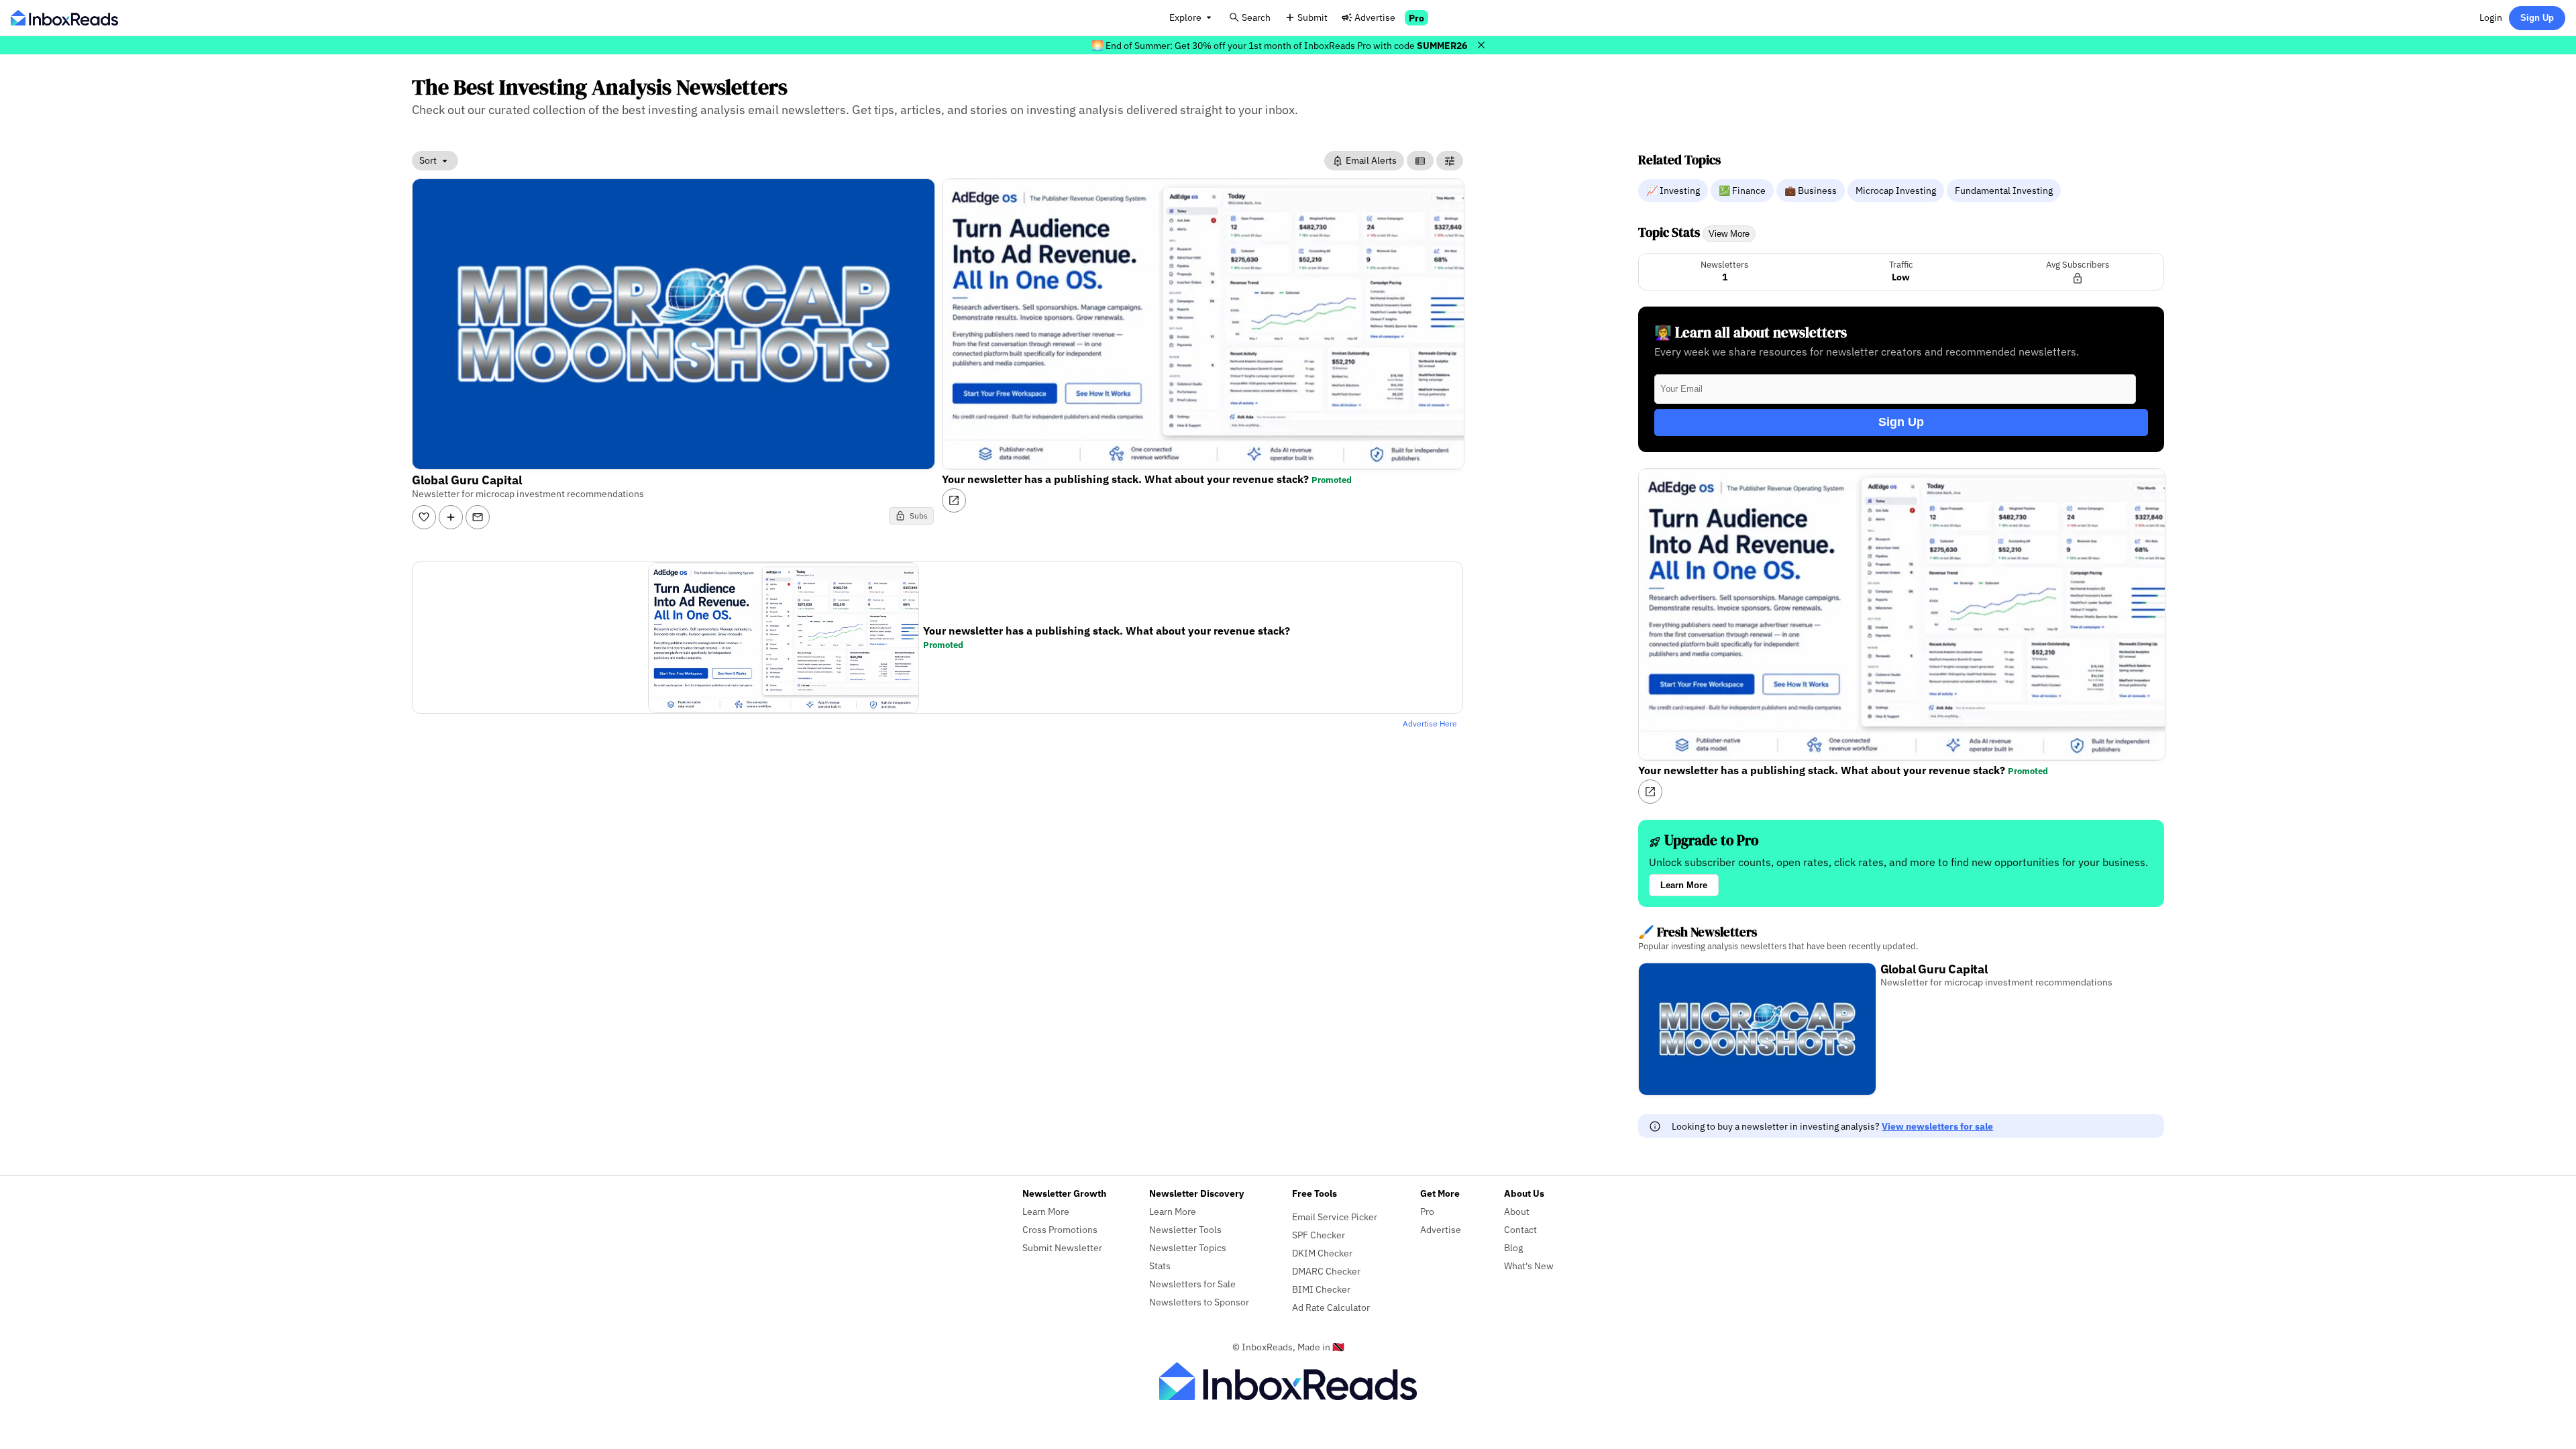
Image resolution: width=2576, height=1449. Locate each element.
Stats (1160, 1266)
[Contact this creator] (478, 517)
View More (1729, 234)
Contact (1520, 1229)
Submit (1312, 17)
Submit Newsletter (1062, 1247)
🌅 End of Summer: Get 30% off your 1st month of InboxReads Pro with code (1279, 45)
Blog (1513, 1247)
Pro (1416, 18)
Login (2491, 17)
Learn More (1684, 885)
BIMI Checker (1321, 1289)
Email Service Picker (1335, 1217)
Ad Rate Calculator (1331, 1307)
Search (1256, 17)
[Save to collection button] (451, 517)
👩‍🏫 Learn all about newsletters (1751, 332)
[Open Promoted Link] (954, 500)
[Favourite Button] (424, 517)
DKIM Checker (1322, 1253)
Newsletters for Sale (1192, 1284)
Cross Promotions (1060, 1229)
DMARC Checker (1326, 1271)
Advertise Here (1430, 723)
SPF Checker (1319, 1235)
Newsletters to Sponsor (1199, 1302)
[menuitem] (1674, 190)
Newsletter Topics (1188, 1247)
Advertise (1375, 17)
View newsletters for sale (1937, 1126)
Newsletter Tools (1185, 1229)
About (1517, 1211)
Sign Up (2537, 18)
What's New (1529, 1266)
